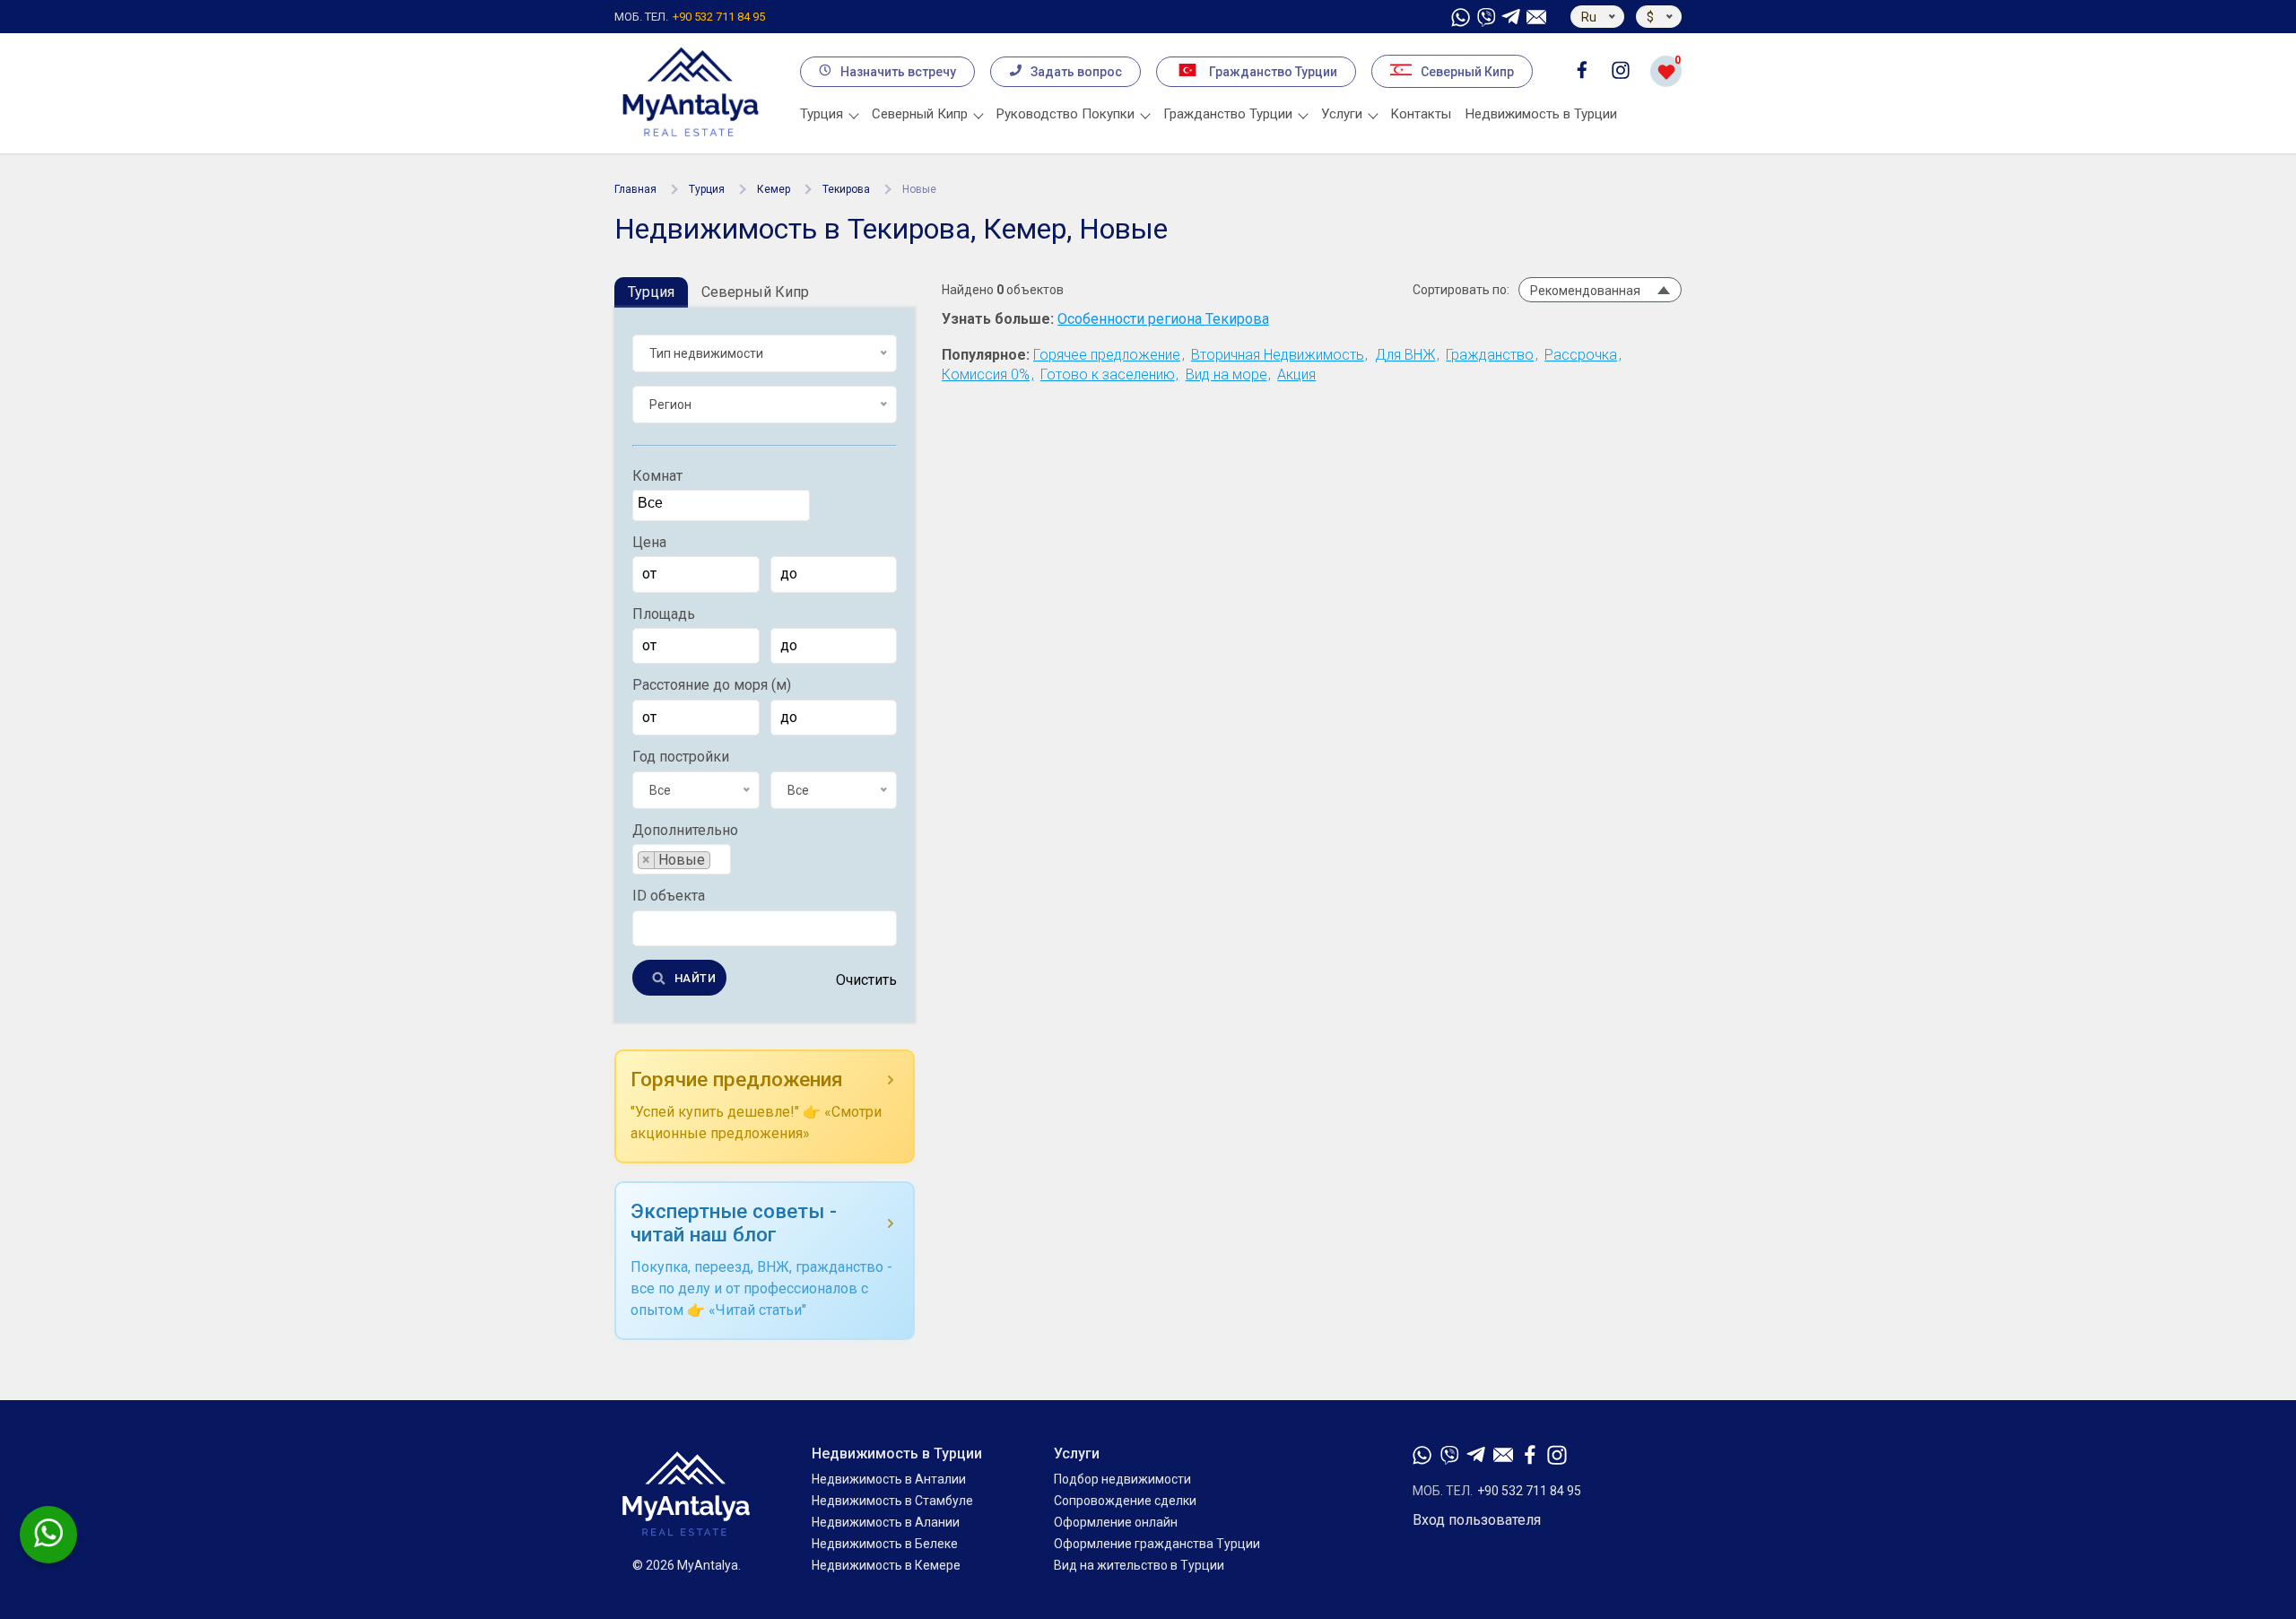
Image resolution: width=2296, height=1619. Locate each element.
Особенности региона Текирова (1163, 319)
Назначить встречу (898, 72)
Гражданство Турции (1273, 72)
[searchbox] (723, 504)
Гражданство (1490, 355)
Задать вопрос (1076, 72)
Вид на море (1226, 374)
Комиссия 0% (986, 374)
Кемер (774, 189)
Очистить (866, 980)
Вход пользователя (1477, 1520)
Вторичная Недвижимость (1278, 355)
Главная (635, 189)
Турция (707, 189)
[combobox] (721, 506)
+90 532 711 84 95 (690, 17)
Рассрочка (1581, 355)
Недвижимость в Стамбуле (892, 1501)
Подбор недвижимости (1122, 1479)
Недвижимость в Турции (1541, 114)
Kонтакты (1421, 114)
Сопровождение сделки (1125, 1501)
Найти (695, 978)
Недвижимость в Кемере (886, 1565)
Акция (1296, 374)
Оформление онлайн (1116, 1522)
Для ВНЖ (1405, 355)
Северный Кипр (1467, 72)
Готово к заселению (1108, 374)
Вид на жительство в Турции (1139, 1565)
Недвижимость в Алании (886, 1522)
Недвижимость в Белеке (885, 1544)
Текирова (846, 189)
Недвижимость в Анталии (889, 1479)
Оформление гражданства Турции (1157, 1544)
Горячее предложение (1107, 355)
